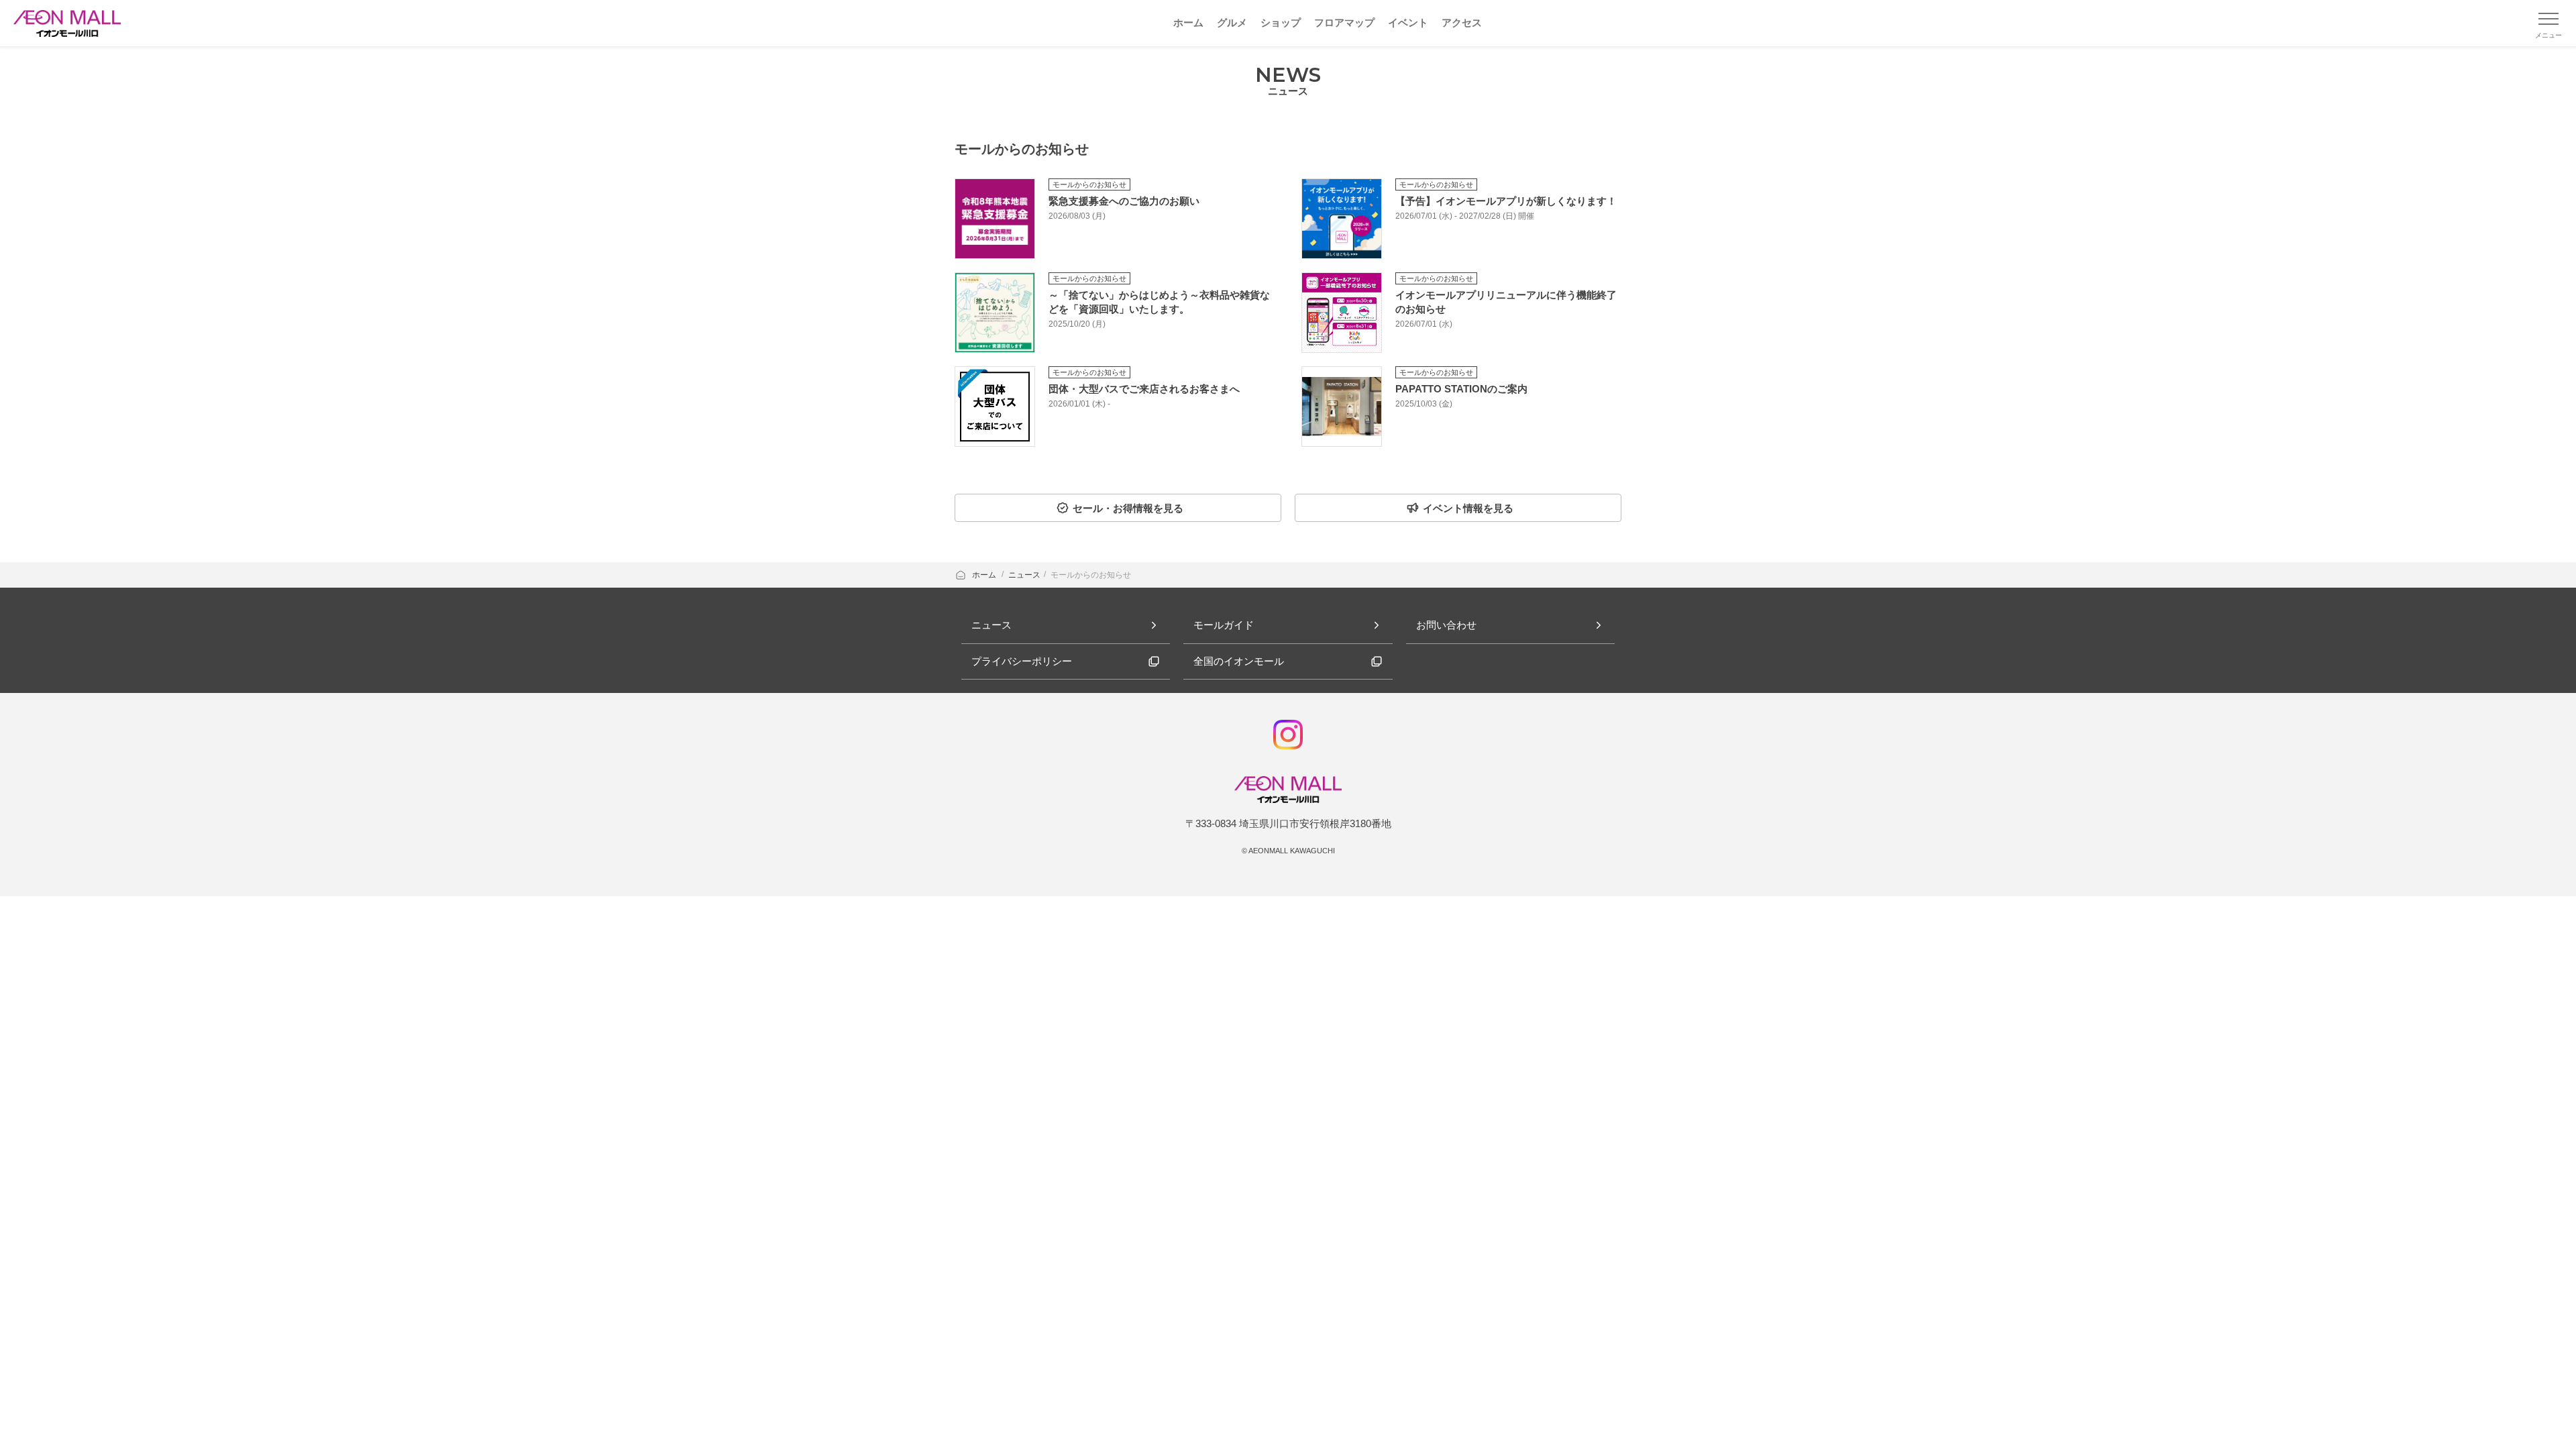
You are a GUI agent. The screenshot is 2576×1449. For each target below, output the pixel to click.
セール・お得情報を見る (1128, 508)
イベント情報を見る (1468, 508)
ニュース (1024, 575)
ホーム (985, 575)
